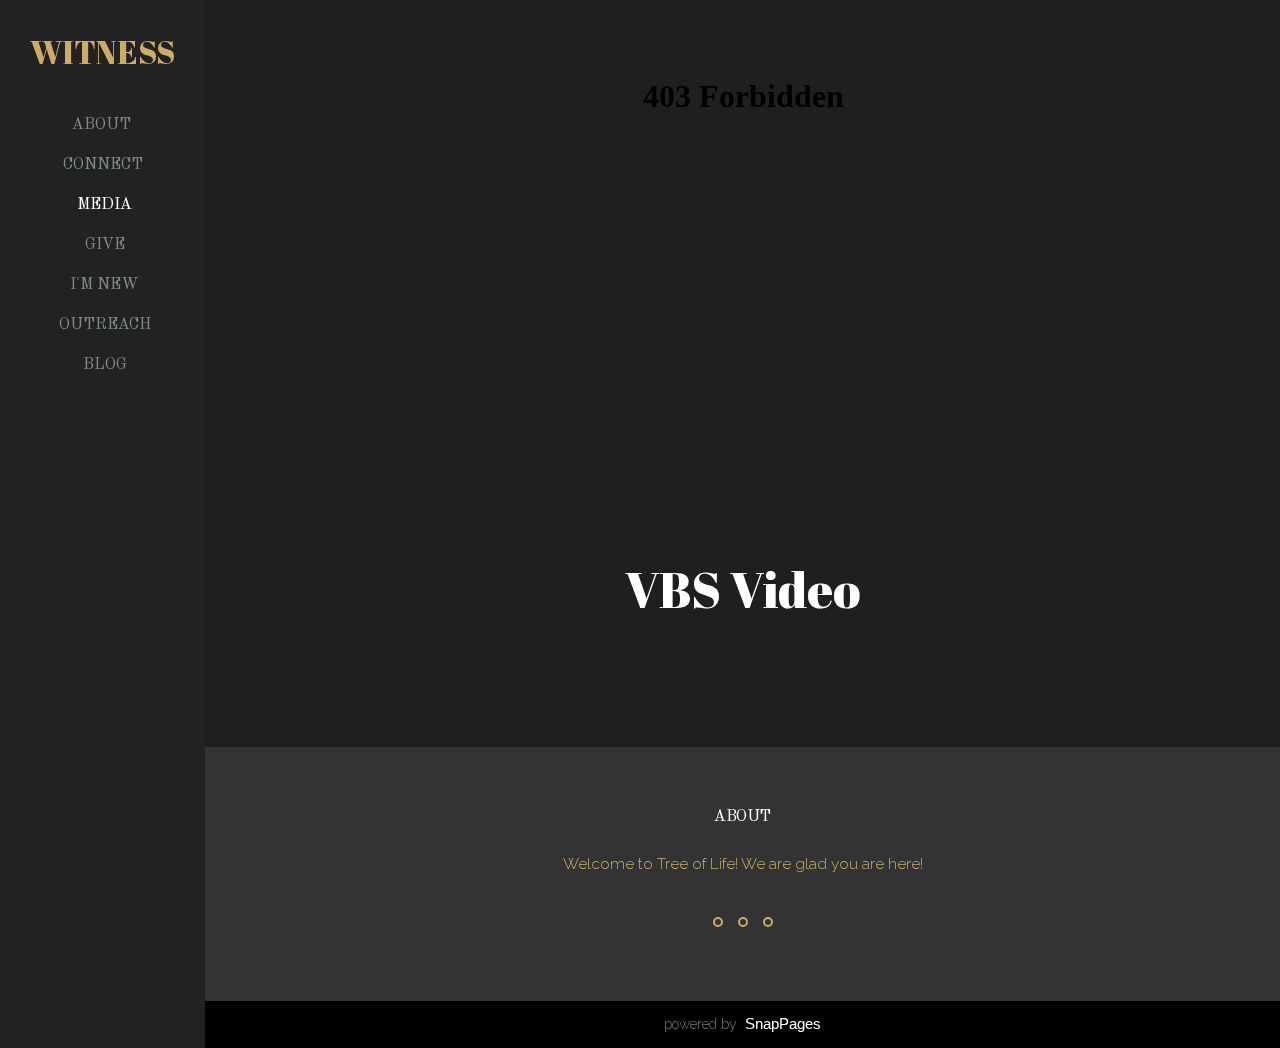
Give (105, 245)
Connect (105, 165)
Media (104, 205)
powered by (742, 1024)
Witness (102, 51)
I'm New (104, 285)
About (103, 125)
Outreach (105, 325)
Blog (105, 365)
